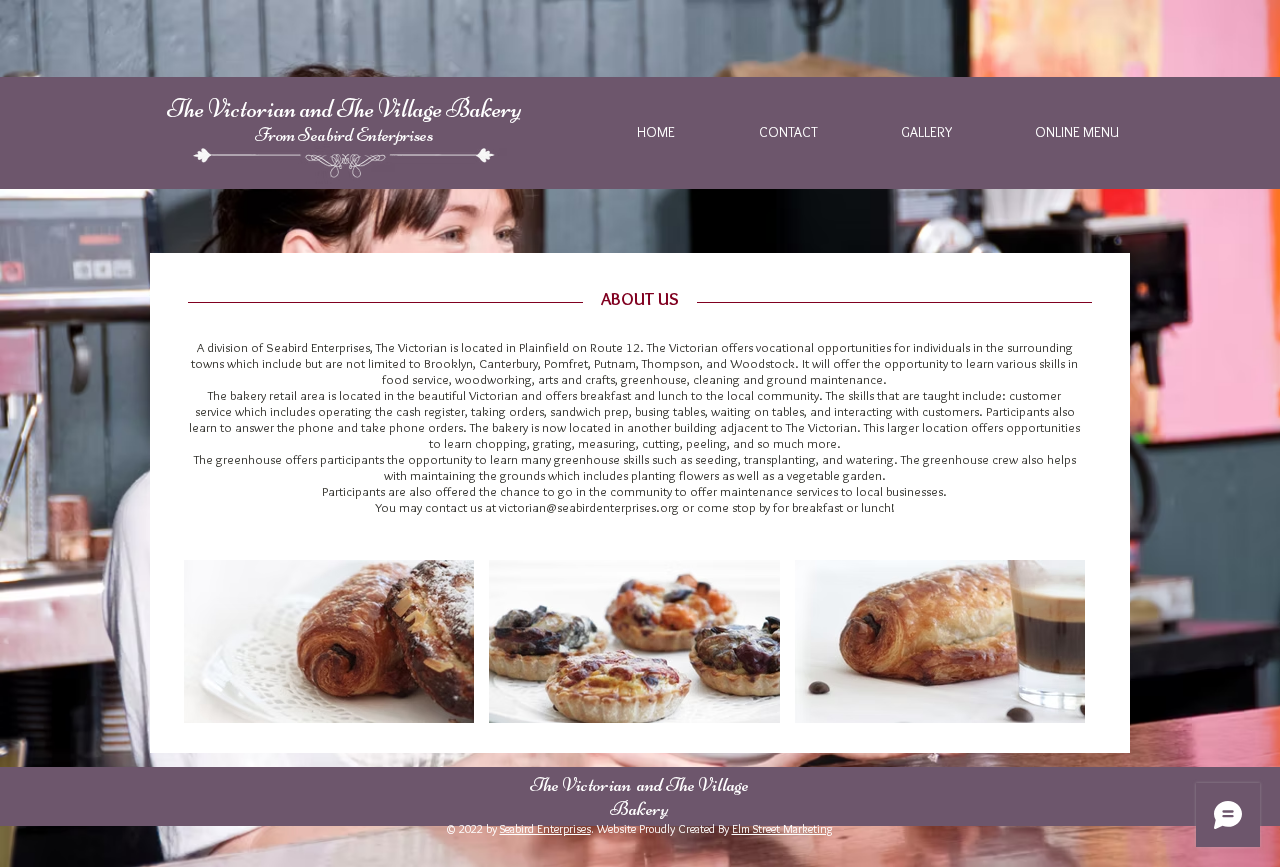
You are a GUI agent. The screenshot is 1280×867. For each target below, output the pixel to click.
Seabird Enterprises (545, 828)
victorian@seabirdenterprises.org (589, 507)
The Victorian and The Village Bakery (344, 108)
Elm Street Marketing (782, 828)
